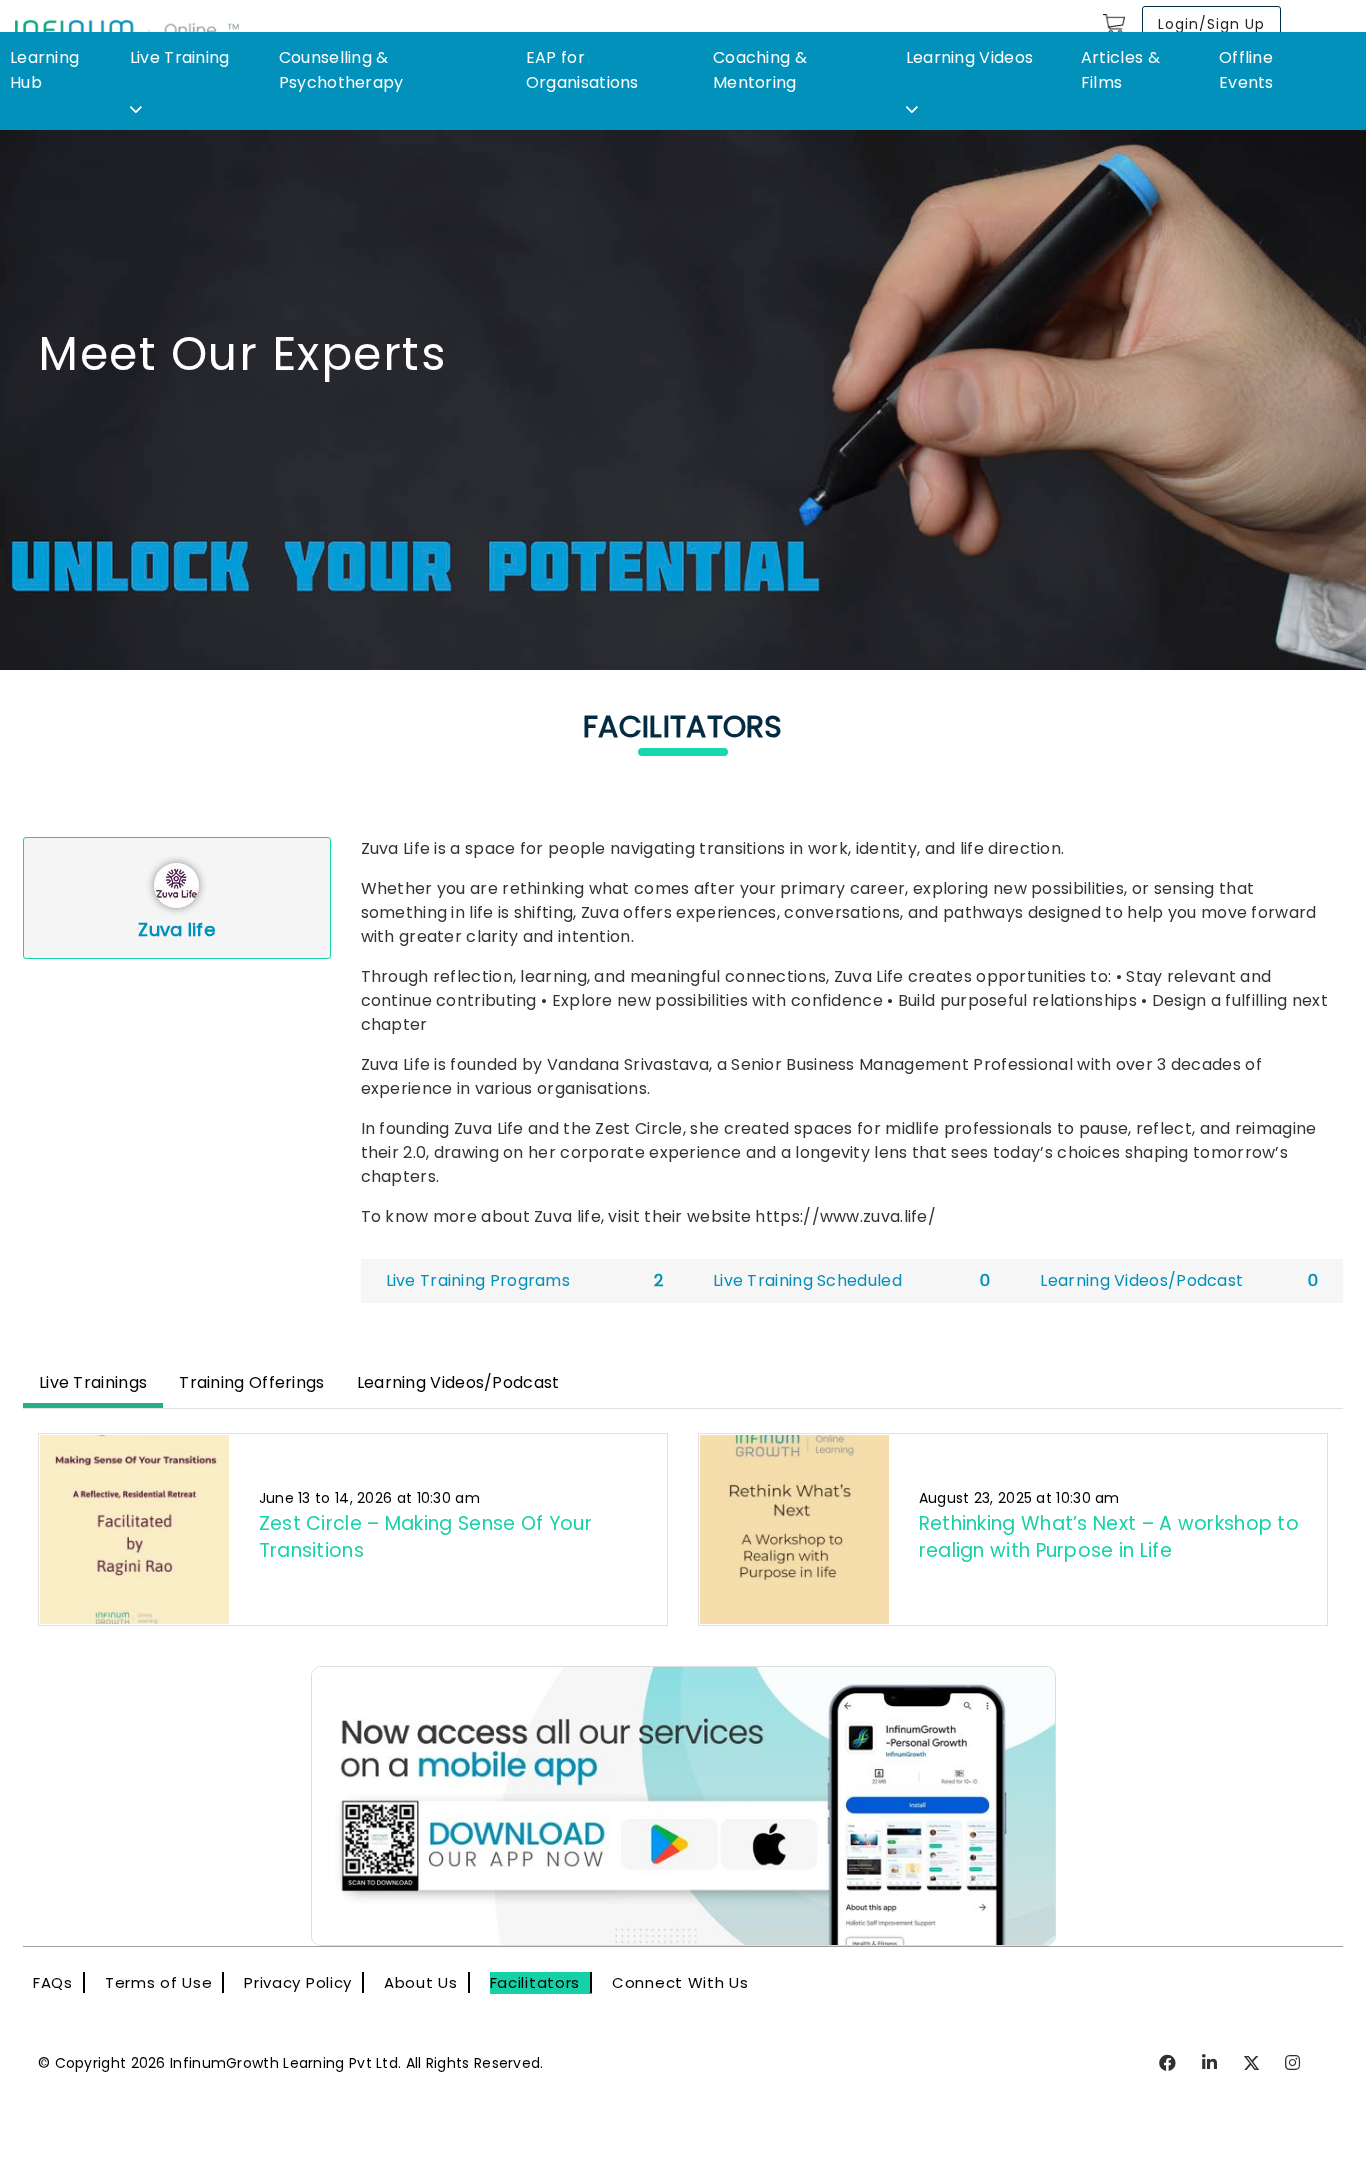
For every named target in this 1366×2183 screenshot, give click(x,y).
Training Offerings (251, 1382)
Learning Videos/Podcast (458, 1382)
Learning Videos (970, 57)
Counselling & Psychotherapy (341, 70)
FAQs (53, 1982)
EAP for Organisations (582, 70)
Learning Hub (44, 70)
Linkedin (1210, 2064)
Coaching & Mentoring (760, 70)
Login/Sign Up (1211, 24)
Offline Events (1246, 70)
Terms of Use (158, 1982)
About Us (421, 1982)
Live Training (180, 57)
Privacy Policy (298, 1982)
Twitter (1252, 2064)
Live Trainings (93, 1382)
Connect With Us (680, 1982)
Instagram (1294, 2064)
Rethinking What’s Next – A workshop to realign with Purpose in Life (1109, 1536)
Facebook (1168, 2064)
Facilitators (535, 1982)
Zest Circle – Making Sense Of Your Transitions (425, 1536)
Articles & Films (1120, 70)
